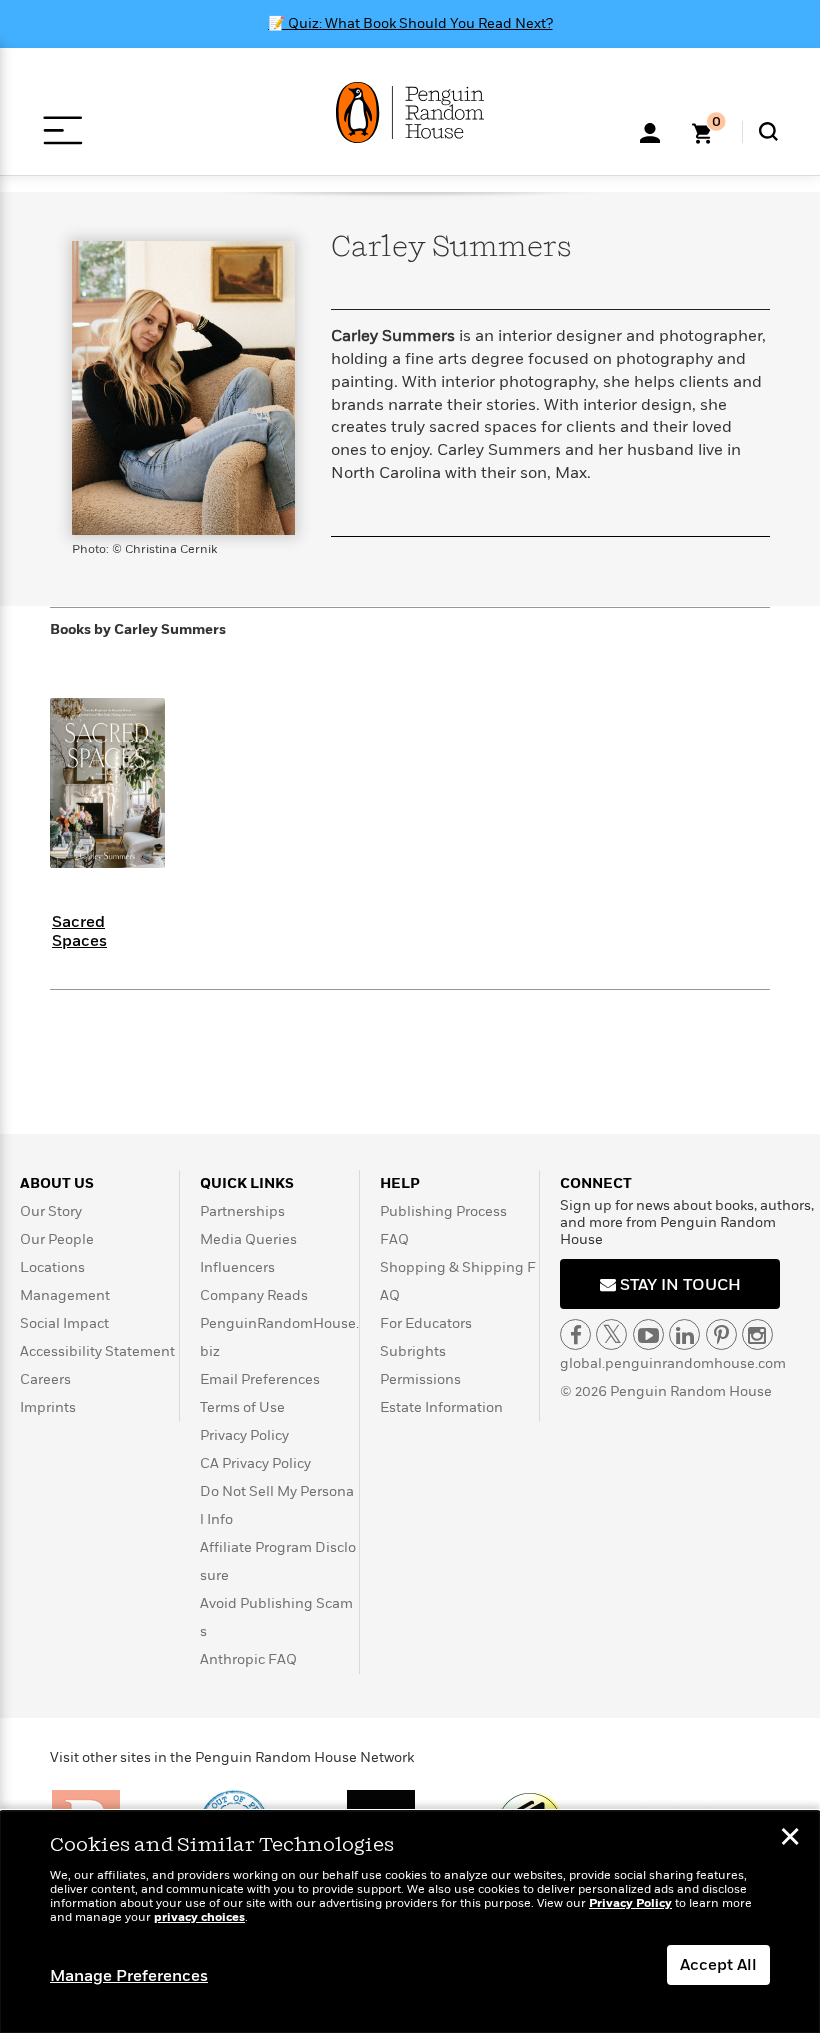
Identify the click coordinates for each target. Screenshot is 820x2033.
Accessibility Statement (97, 1351)
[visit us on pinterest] (721, 1334)
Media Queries (248, 1239)
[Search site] (768, 131)
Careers (45, 1379)
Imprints (48, 1407)
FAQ (394, 1239)
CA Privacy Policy (255, 1463)
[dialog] (410, 1922)
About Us (57, 1183)
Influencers (237, 1267)
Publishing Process (443, 1211)
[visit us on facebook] (575, 1334)
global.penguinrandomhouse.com (673, 1363)
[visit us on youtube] (648, 1334)
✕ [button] (790, 1839)
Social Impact (64, 1323)
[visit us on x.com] (611, 1334)
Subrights (413, 1351)
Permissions (420, 1379)
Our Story (51, 1211)
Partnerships (242, 1211)
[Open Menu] (62, 130)
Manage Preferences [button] (129, 1976)
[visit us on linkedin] (684, 1334)
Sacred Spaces (79, 931)
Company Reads (254, 1295)
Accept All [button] (718, 1965)
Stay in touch (678, 1285)
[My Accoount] (650, 131)
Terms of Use (242, 1407)
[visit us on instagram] (757, 1334)
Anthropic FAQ (248, 1659)
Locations (52, 1267)
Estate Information (441, 1407)
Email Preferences (260, 1379)
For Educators (426, 1323)
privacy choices (199, 1917)
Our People (57, 1239)
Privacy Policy (244, 1435)
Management (65, 1295)
